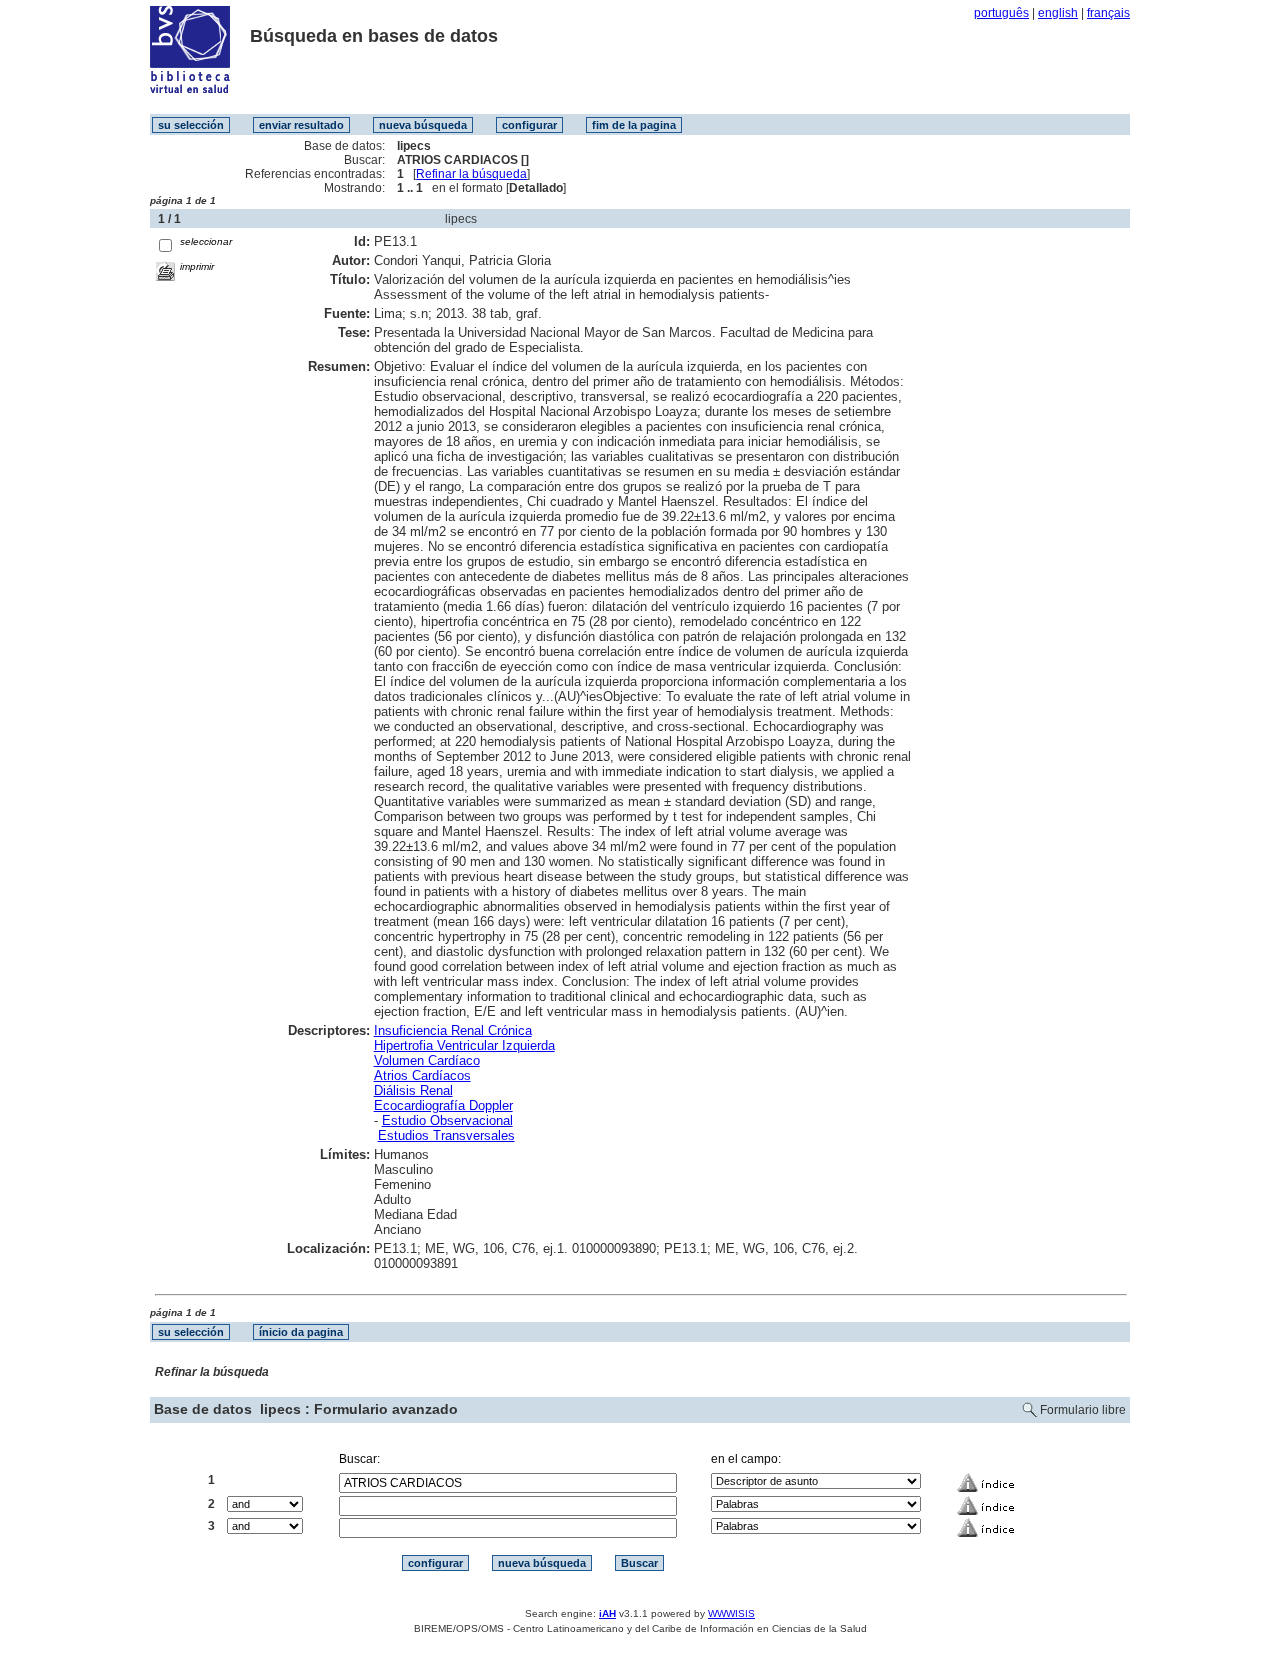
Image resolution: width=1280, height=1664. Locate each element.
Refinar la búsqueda (471, 174)
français (1108, 13)
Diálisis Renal (413, 1090)
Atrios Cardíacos (422, 1075)
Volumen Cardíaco (427, 1060)
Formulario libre (1083, 1410)
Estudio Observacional (447, 1120)
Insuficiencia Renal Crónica (453, 1030)
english (1058, 13)
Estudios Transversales (446, 1135)
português (1001, 13)
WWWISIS (731, 1613)
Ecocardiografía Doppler (443, 1105)
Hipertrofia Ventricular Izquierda (464, 1045)
